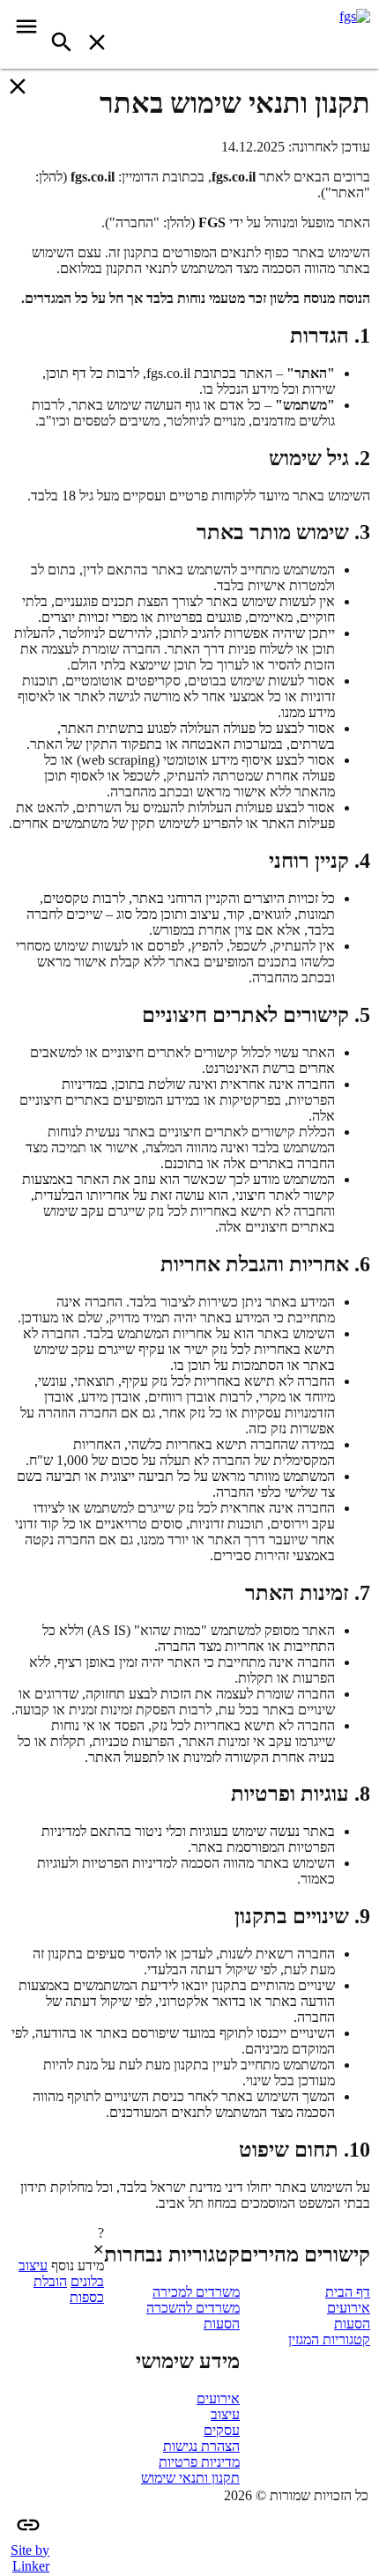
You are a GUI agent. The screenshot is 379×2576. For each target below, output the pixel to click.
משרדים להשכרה (193, 2308)
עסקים (222, 2430)
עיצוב (225, 2414)
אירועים (349, 2308)
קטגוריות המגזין (329, 2339)
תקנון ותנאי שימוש (190, 2478)
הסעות (352, 2324)
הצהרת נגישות (201, 2446)
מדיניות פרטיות (199, 2462)
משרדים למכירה (196, 2292)
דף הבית (348, 2292)
